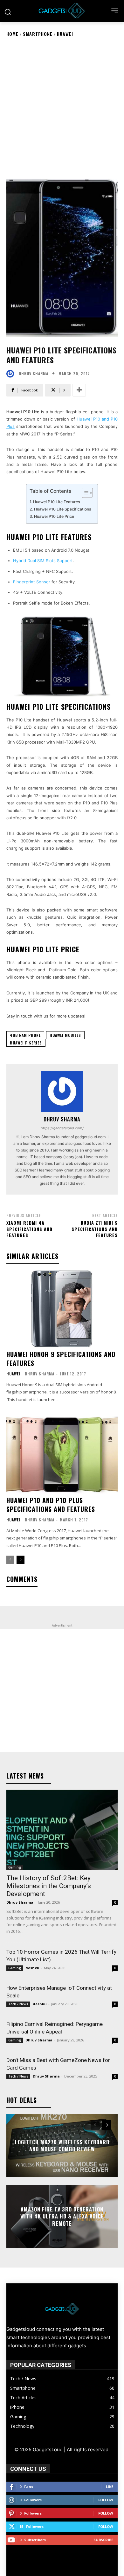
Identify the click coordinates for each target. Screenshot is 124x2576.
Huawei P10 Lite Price (54, 516)
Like (110, 2487)
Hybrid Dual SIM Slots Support (43, 561)
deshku (32, 1968)
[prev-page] (10, 1560)
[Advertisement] (62, 107)
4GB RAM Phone (25, 1035)
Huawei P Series (26, 1043)
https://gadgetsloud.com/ (62, 1128)
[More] (79, 390)
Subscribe (103, 2540)
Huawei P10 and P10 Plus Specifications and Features (51, 1505)
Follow (106, 2500)
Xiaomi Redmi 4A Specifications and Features (29, 1229)
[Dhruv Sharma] (12, 374)
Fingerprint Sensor (32, 582)
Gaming (15, 1867)
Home (12, 34)
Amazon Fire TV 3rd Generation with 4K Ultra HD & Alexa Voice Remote (62, 2216)
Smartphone (38, 34)
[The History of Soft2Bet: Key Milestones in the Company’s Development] (62, 1830)
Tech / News (18, 2004)
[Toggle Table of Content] (84, 493)
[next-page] (21, 1560)
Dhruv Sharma (34, 374)
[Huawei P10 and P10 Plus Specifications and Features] (62, 1455)
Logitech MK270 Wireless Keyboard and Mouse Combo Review (62, 2146)
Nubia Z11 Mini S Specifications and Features (95, 1229)
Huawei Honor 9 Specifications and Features (61, 1359)
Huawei (65, 34)
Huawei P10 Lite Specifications (63, 509)
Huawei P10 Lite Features (57, 502)
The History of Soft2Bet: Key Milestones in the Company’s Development (49, 1886)
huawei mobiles (65, 1035)
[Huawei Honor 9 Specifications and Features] (62, 1309)
